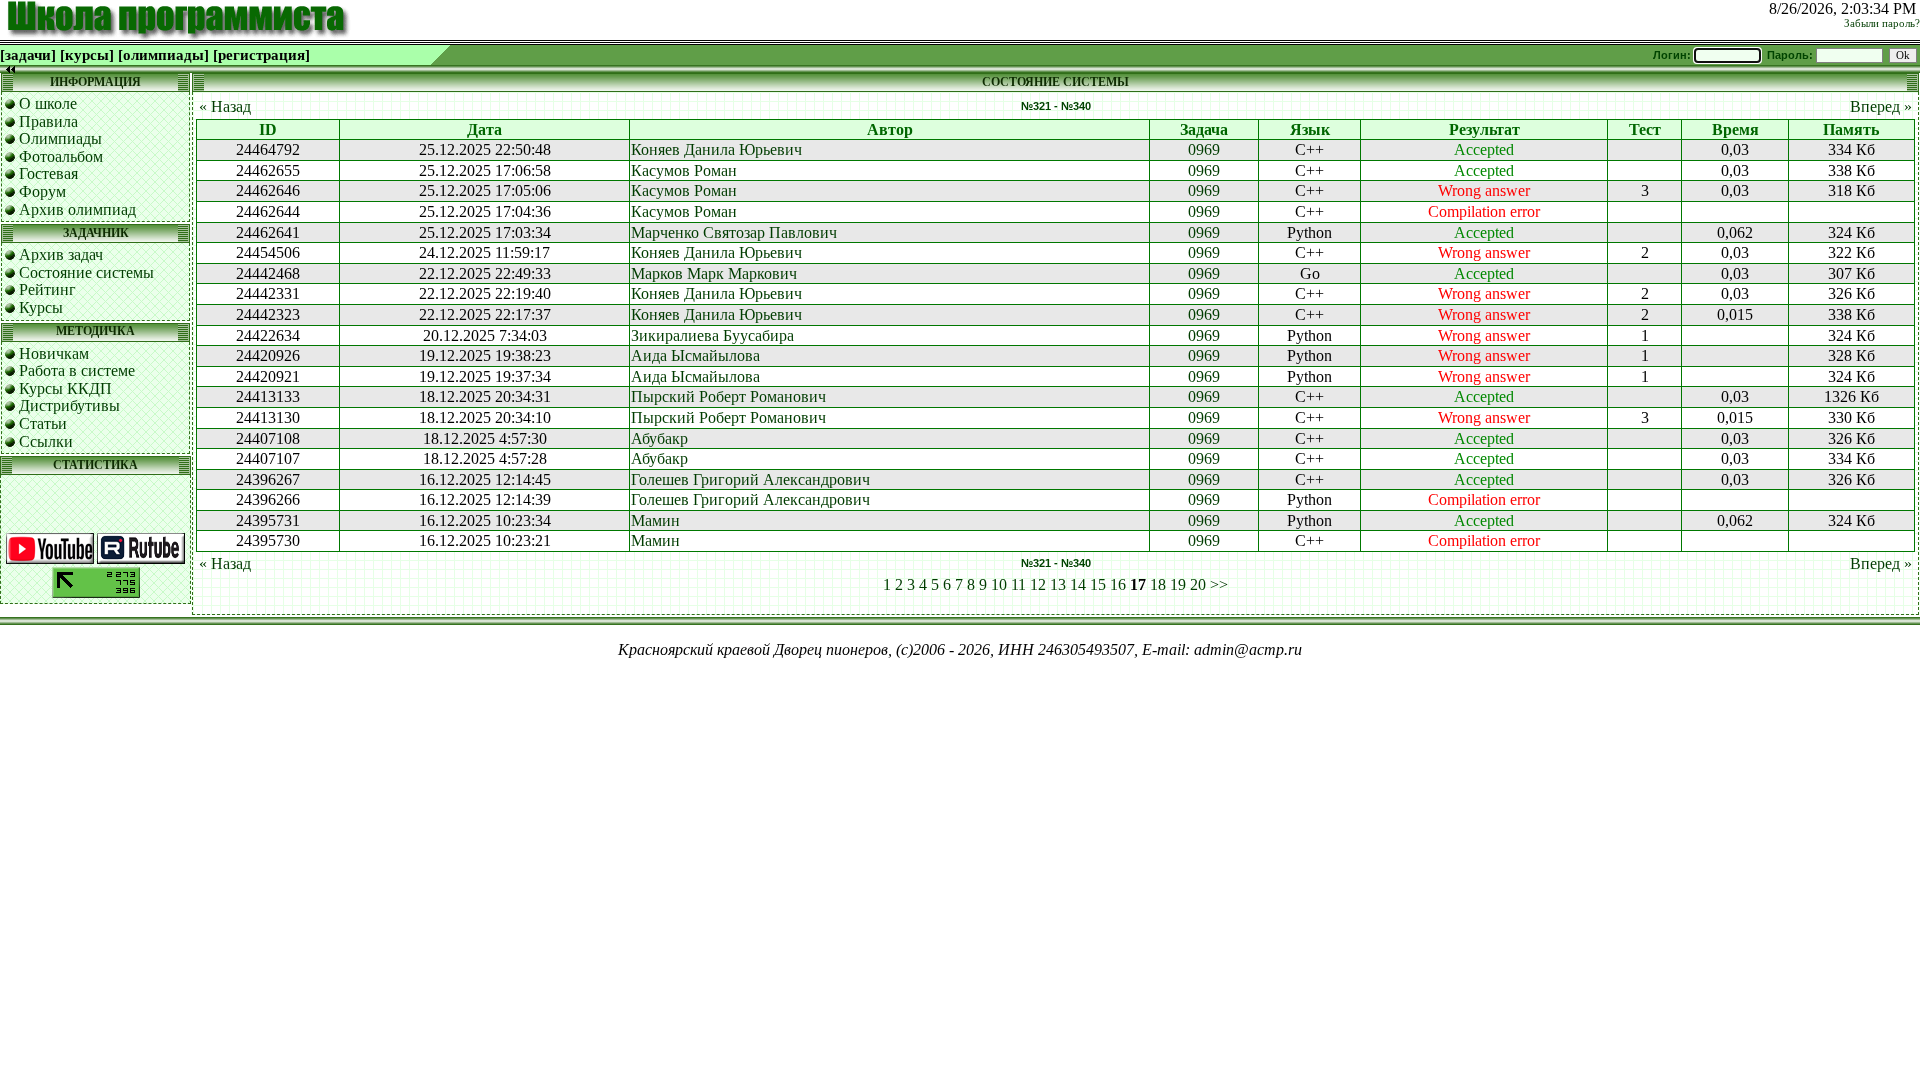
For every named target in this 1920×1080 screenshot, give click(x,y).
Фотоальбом (61, 156)
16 (1118, 584)
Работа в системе (77, 370)
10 (999, 584)
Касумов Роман (684, 170)
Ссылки (46, 441)
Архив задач (61, 254)
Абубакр (659, 438)
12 (1038, 584)
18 (1158, 584)
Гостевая (48, 173)
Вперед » (1881, 106)
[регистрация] (261, 55)
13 (1058, 584)
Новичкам (54, 353)
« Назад (225, 106)
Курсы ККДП (65, 388)
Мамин (655, 520)
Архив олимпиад (77, 209)
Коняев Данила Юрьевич (716, 149)
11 (1018, 584)
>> (1219, 584)
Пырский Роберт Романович (728, 396)
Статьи (43, 423)
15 (1098, 584)
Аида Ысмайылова (695, 355)
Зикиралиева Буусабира (712, 335)
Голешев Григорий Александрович (750, 479)
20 (1198, 584)
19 (1178, 584)
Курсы (41, 307)
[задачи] (28, 55)
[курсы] (87, 55)
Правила (48, 121)
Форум (42, 191)
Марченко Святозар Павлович (734, 232)
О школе (48, 103)
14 (1078, 584)
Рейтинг (47, 289)
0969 (1204, 149)
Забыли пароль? (1882, 23)
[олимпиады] (163, 55)
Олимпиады (60, 138)
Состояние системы (86, 272)
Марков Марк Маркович (714, 273)
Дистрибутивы (69, 405)
